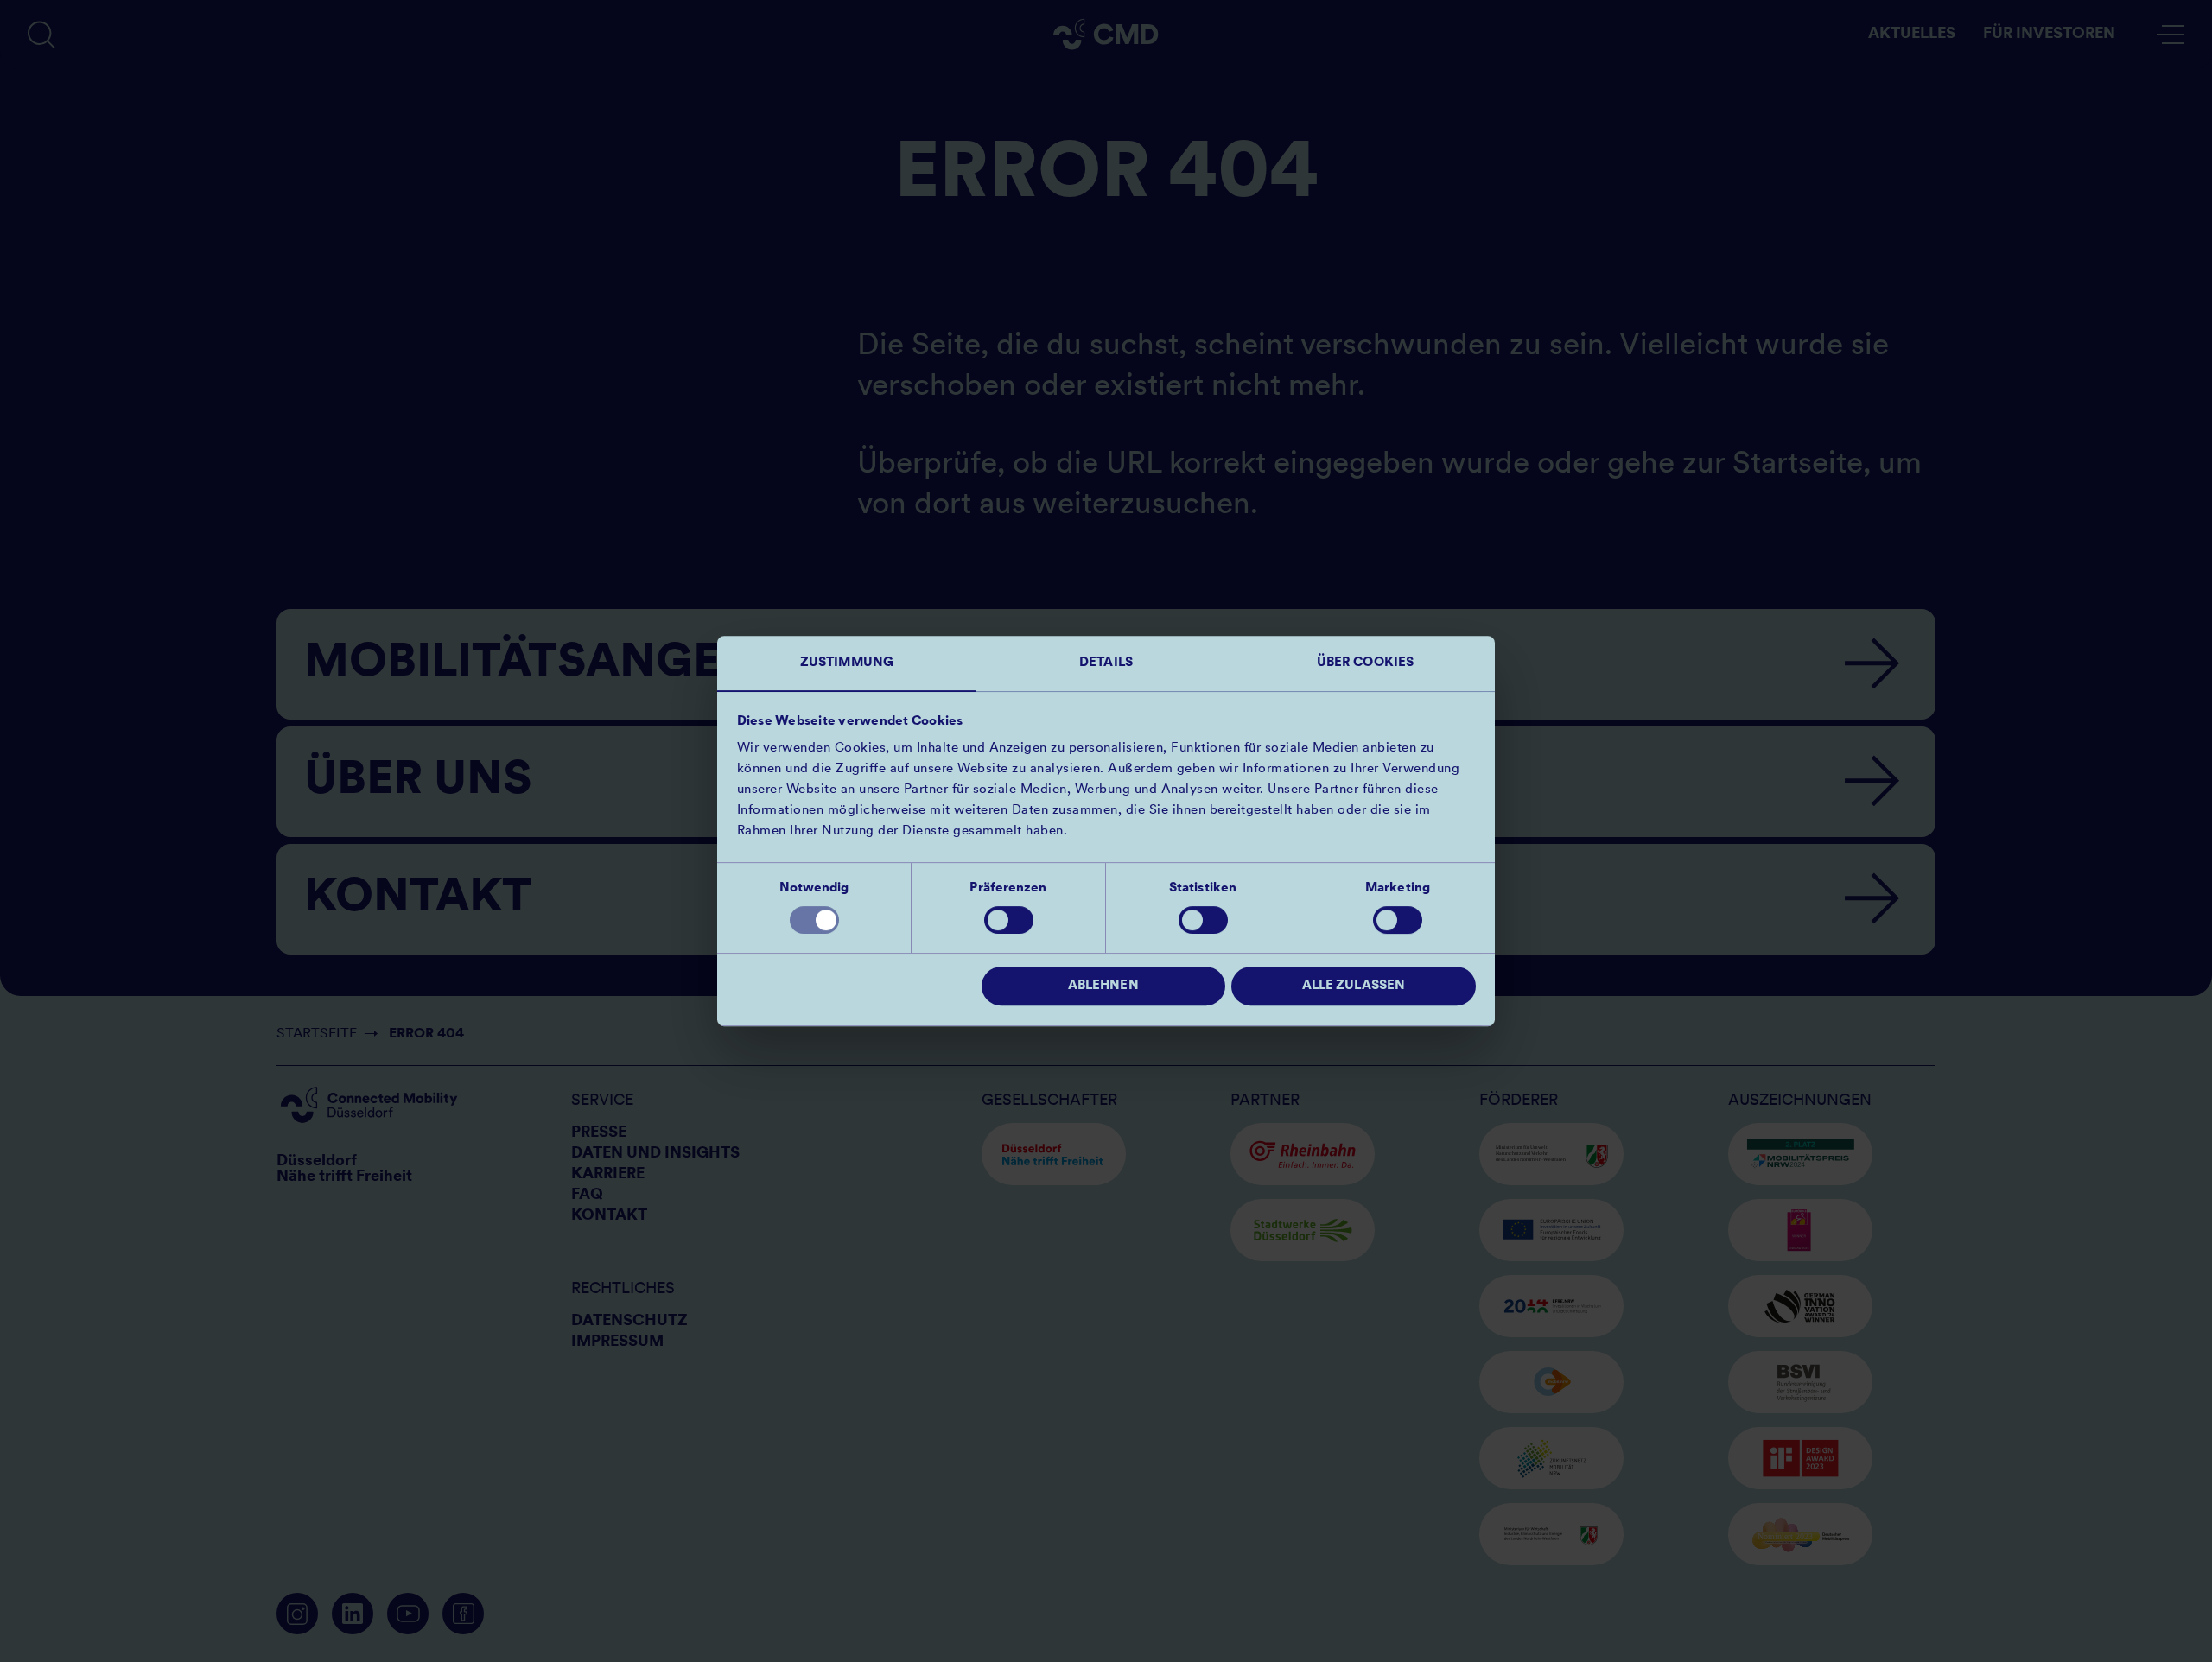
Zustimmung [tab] (847, 663)
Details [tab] (1106, 663)
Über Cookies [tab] (1365, 663)
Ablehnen (1103, 986)
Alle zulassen (1354, 986)
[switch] (1009, 920)
